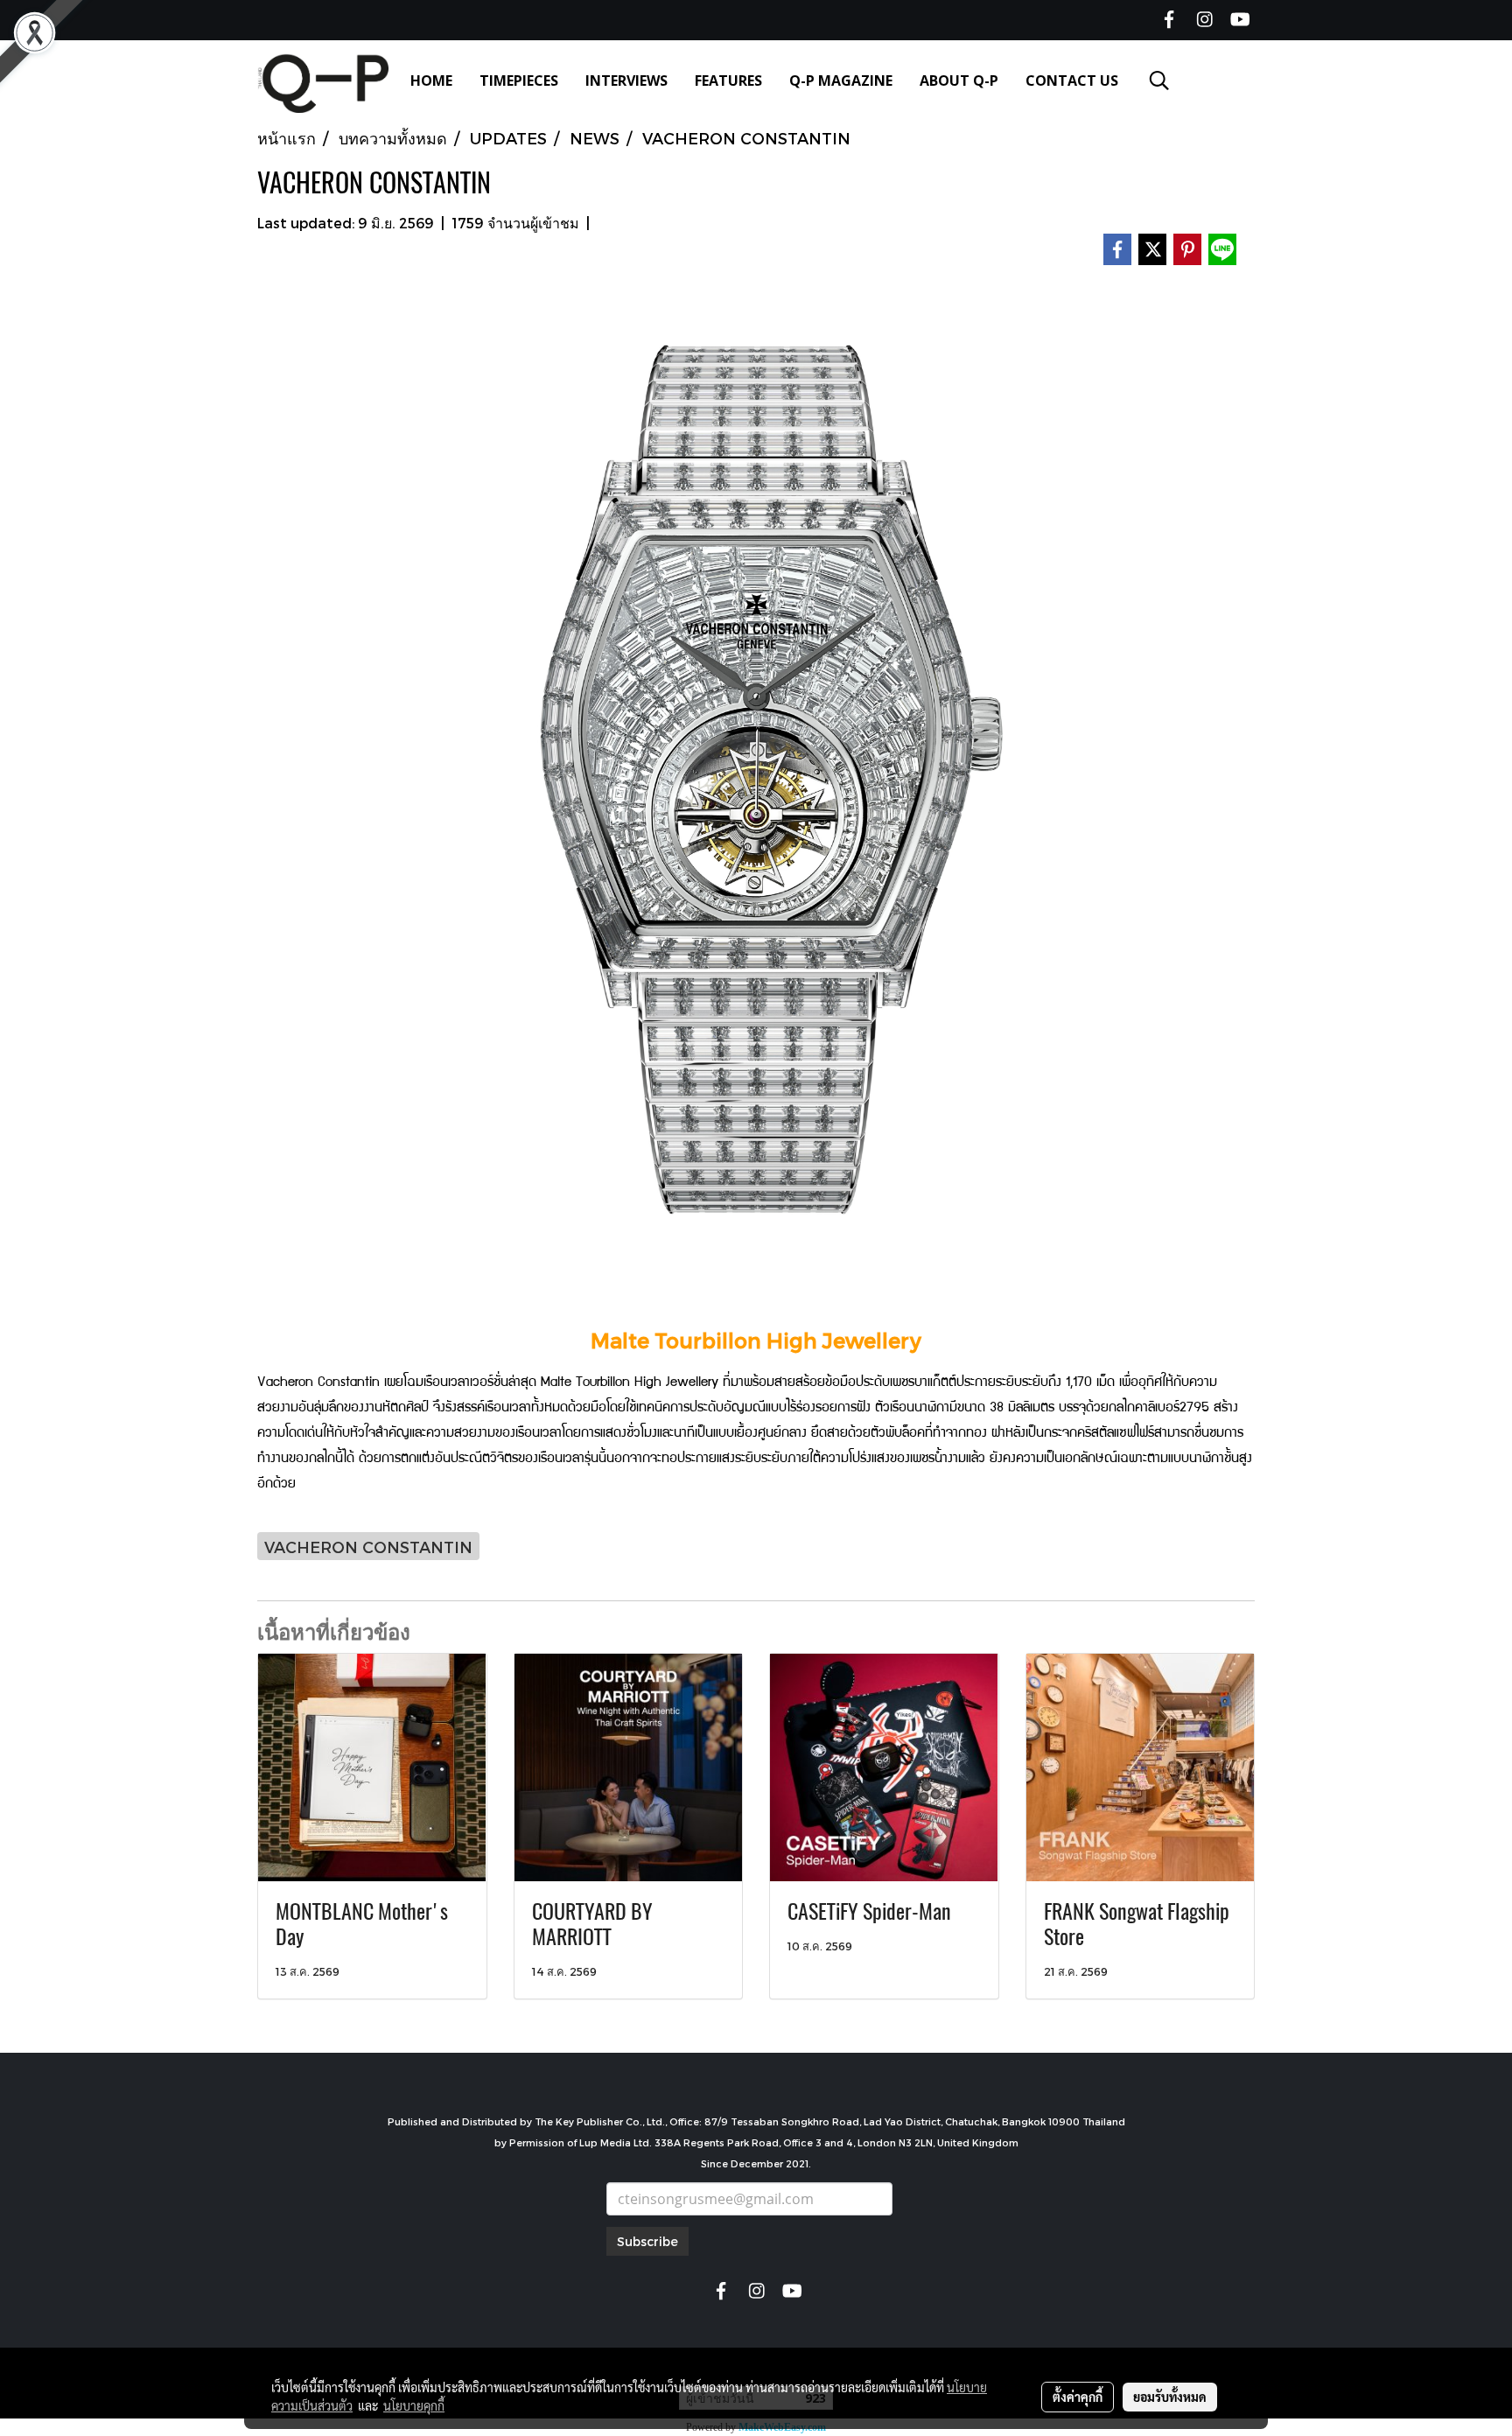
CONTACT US (1072, 80)
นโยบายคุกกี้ (414, 2405)
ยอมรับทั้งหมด (1170, 2397)
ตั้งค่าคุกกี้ (1078, 2397)
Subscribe (647, 2241)
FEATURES (728, 80)
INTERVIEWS (626, 80)
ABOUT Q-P (959, 80)
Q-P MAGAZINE (841, 80)
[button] (1159, 80)
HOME (431, 80)
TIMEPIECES (519, 80)
